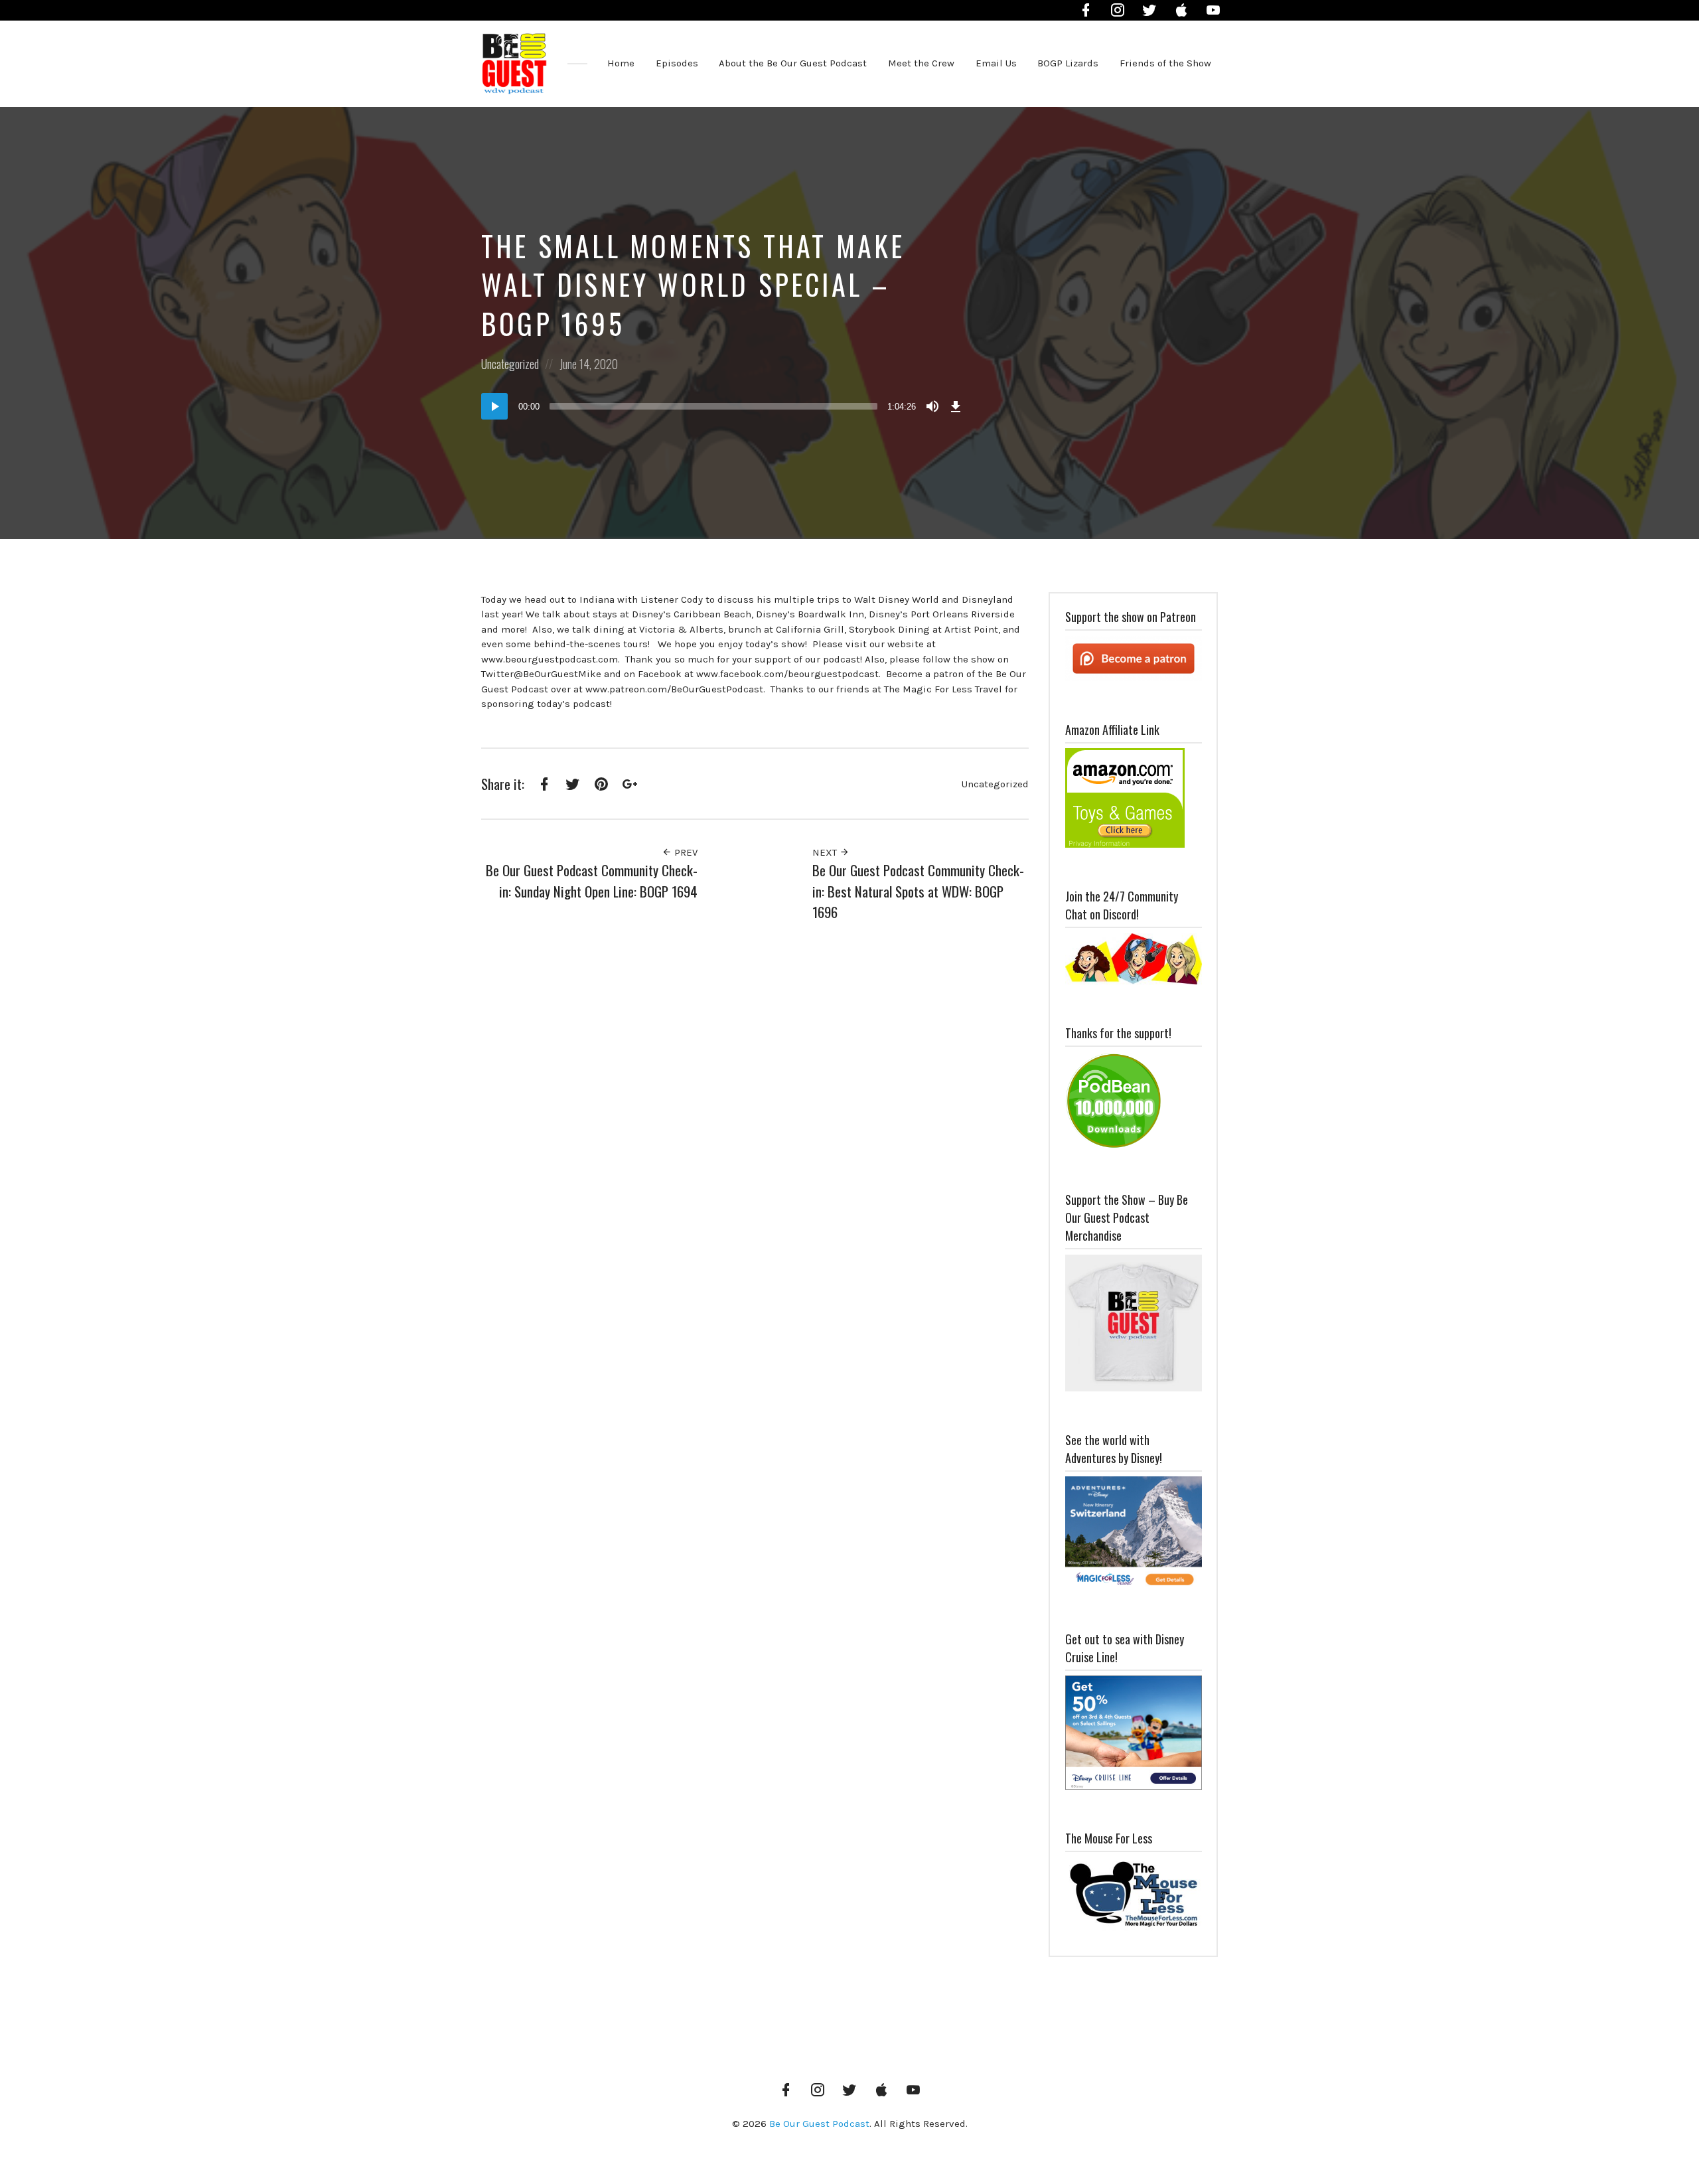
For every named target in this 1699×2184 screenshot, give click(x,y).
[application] (723, 406)
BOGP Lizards (1068, 63)
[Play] (494, 406)
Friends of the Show (1165, 63)
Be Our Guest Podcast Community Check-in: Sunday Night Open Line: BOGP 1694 (592, 881)
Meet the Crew (921, 63)
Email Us (996, 63)
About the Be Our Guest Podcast (793, 63)
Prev (685, 852)
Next (826, 852)
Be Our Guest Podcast (819, 2124)
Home (621, 63)
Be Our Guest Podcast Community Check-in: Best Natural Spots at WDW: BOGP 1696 (918, 891)
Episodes (677, 63)
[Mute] (932, 406)
